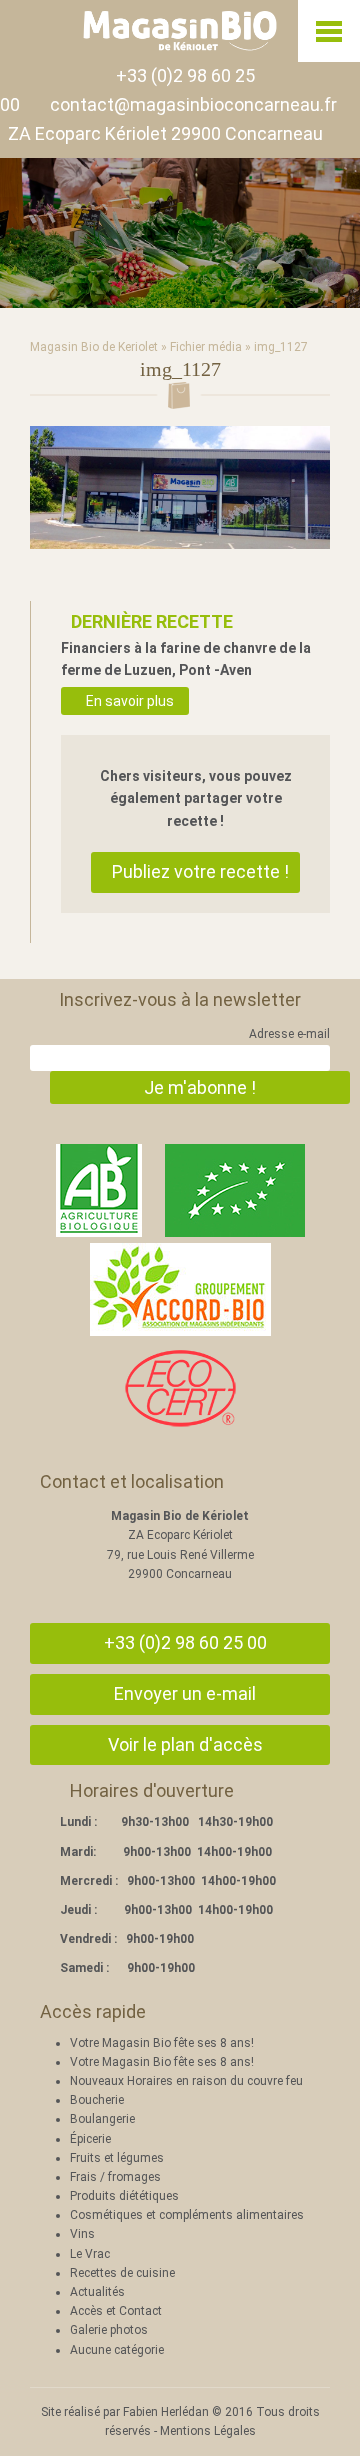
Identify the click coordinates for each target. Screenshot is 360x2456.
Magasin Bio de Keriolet (94, 347)
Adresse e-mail (289, 1034)
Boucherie (97, 2100)
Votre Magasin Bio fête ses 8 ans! (162, 2043)
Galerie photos (109, 2330)
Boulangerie (102, 2119)
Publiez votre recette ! (200, 871)
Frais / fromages (115, 2177)
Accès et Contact (116, 2311)
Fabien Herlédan (166, 2412)
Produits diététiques (124, 2196)
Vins (82, 2234)
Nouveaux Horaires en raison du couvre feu (186, 2081)
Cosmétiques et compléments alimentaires (187, 2215)
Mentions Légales (208, 2431)
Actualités (97, 2292)
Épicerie (90, 2139)
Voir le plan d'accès (185, 1744)
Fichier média (206, 347)
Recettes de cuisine (122, 2273)
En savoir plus (130, 701)
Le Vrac (90, 2254)
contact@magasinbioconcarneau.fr (193, 104)
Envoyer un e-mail (185, 1693)
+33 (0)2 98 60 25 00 (185, 1642)
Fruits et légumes (117, 2158)
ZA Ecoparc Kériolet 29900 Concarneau (165, 133)
